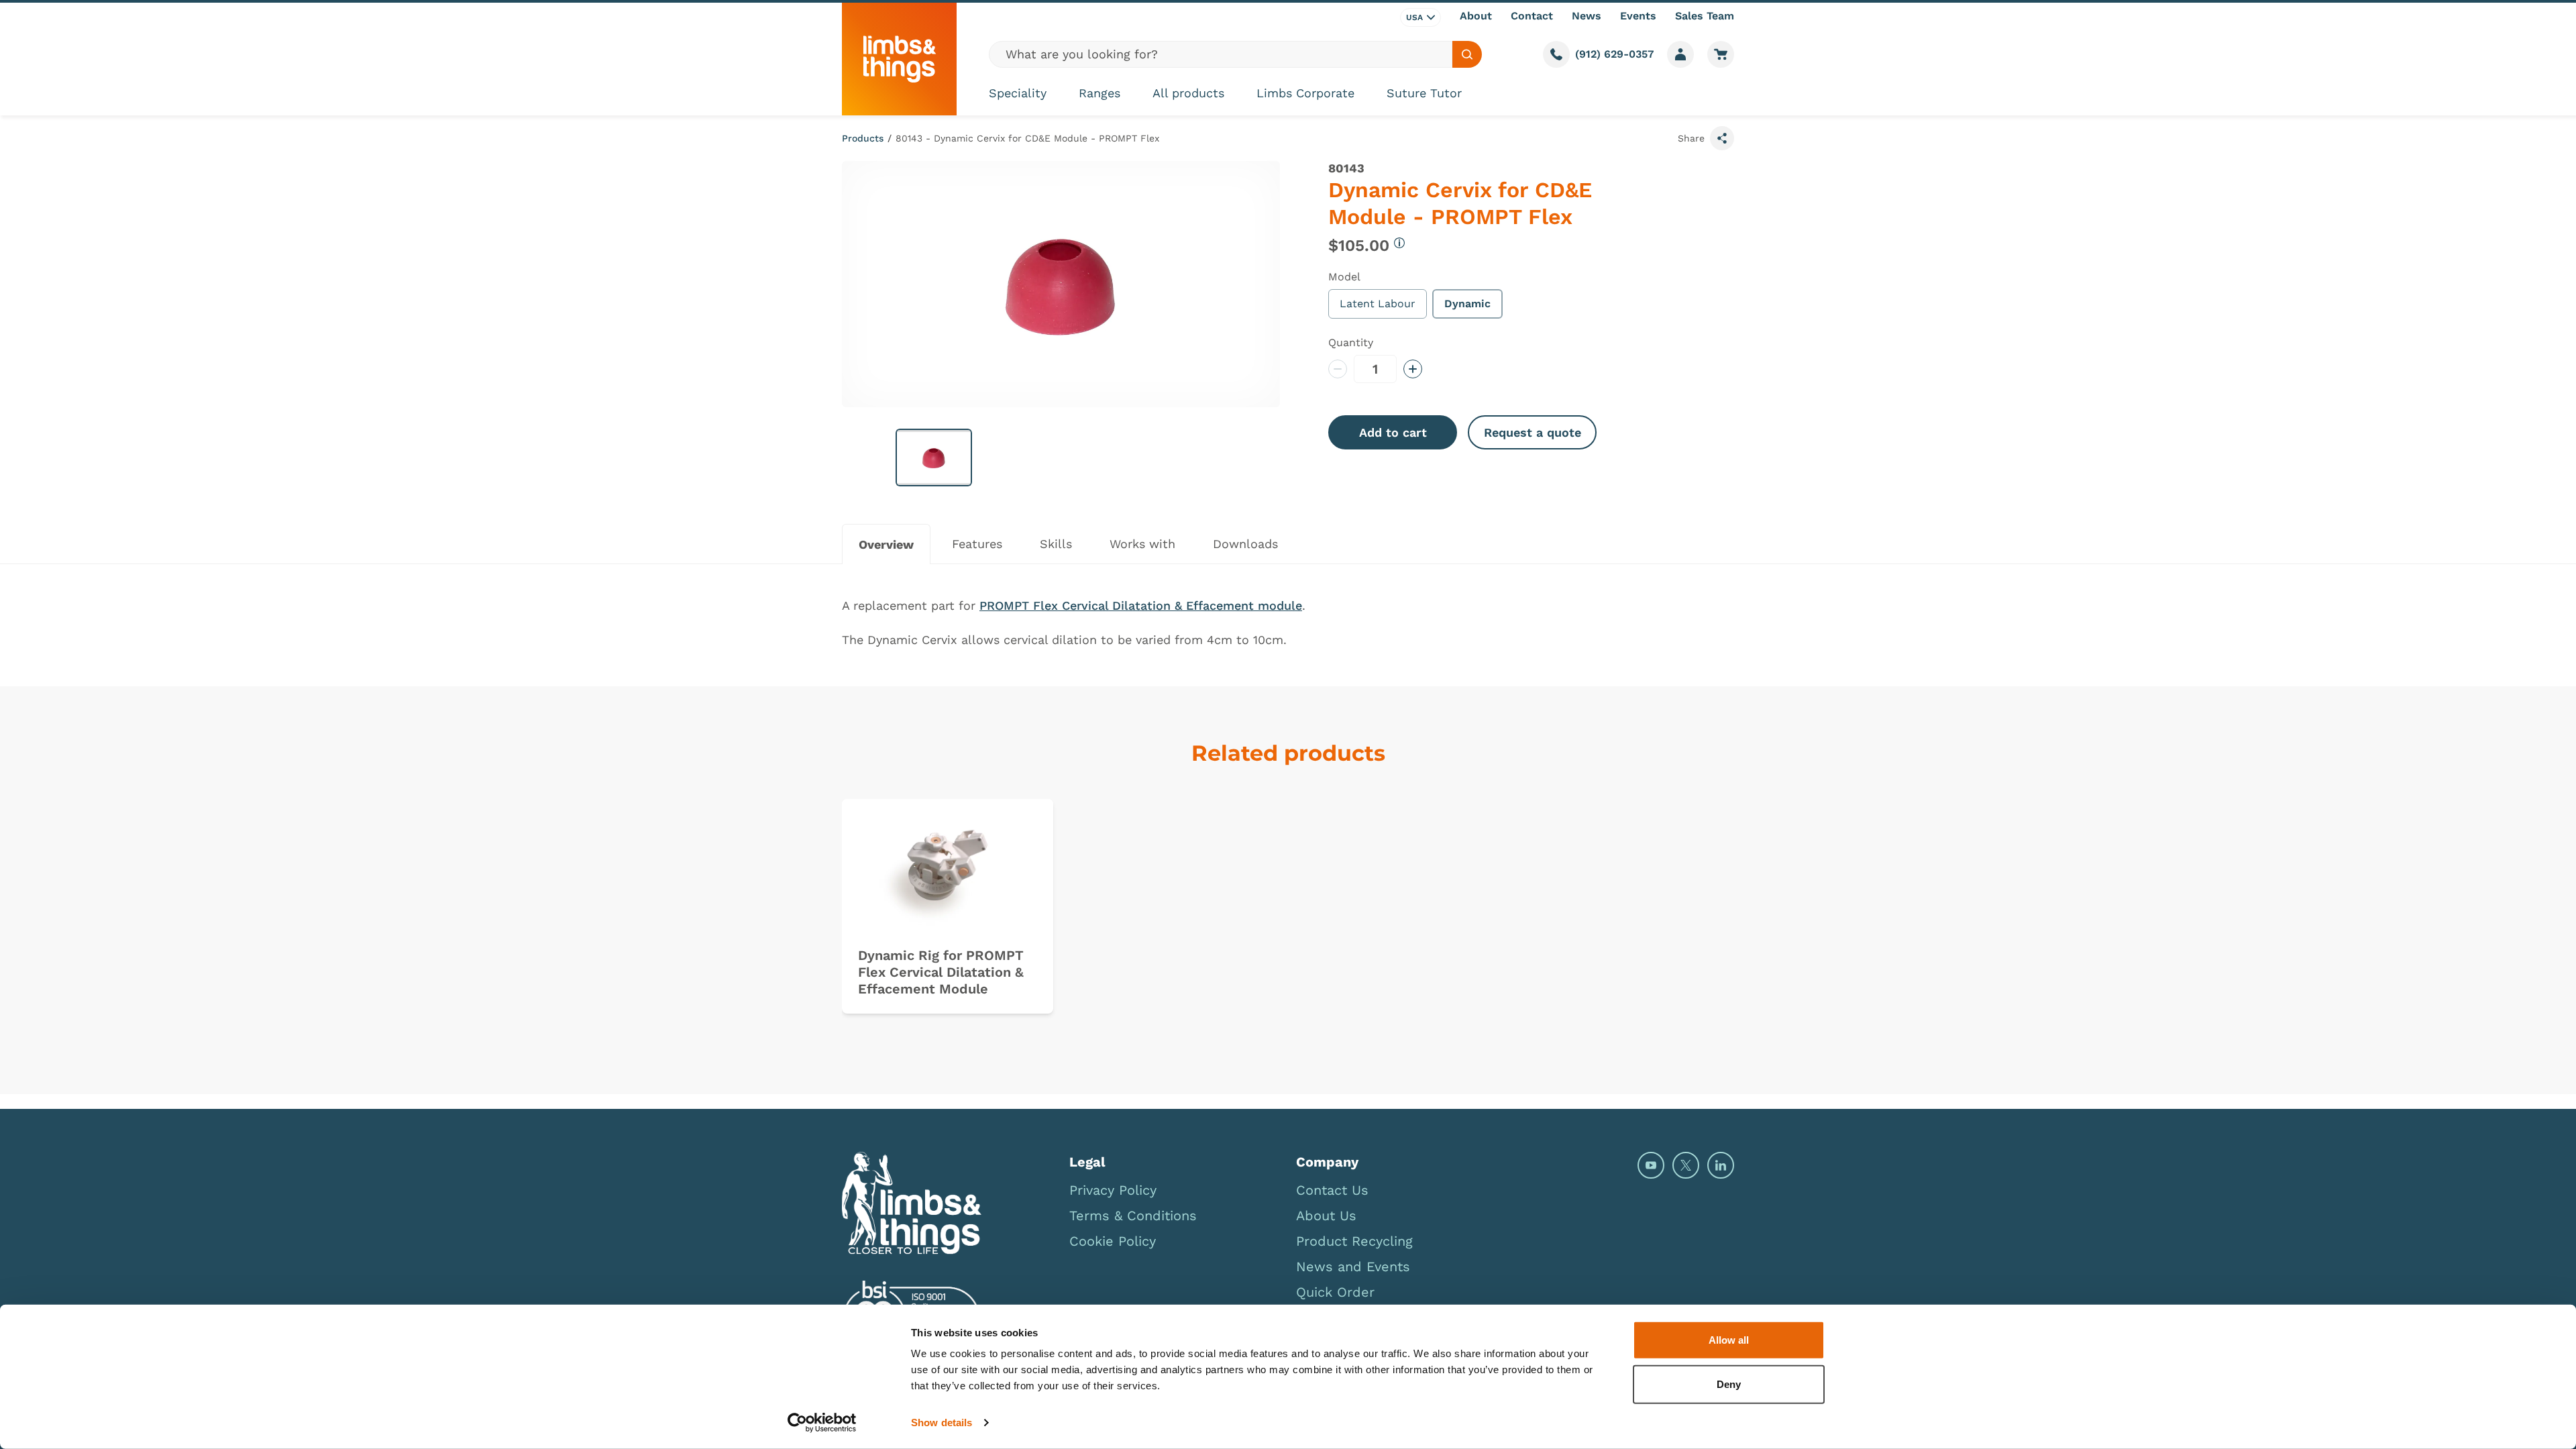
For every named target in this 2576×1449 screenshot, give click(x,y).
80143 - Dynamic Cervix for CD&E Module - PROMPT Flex (1027, 138)
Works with (1142, 544)
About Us (1326, 1216)
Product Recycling (1354, 1241)
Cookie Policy (1113, 1241)
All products (1188, 93)
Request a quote (1533, 432)
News (1587, 16)
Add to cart (1393, 432)
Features (977, 544)
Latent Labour (1378, 304)
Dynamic (1467, 304)
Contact (1532, 16)
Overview (886, 544)
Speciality (1018, 93)
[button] (934, 458)
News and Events (1353, 1267)
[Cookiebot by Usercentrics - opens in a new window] (822, 1423)
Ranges (1099, 93)
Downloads (1245, 544)
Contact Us (1332, 1190)
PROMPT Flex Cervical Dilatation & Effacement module (1141, 605)
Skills (1056, 544)
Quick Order (1335, 1292)
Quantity (1351, 342)
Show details (942, 1423)
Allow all (1729, 1340)
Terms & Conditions (1133, 1216)
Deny (1729, 1384)
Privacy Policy (1113, 1190)
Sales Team (1705, 16)
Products (863, 138)
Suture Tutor (1424, 93)
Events (1638, 16)
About (1476, 16)
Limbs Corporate (1305, 93)
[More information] (1399, 243)
